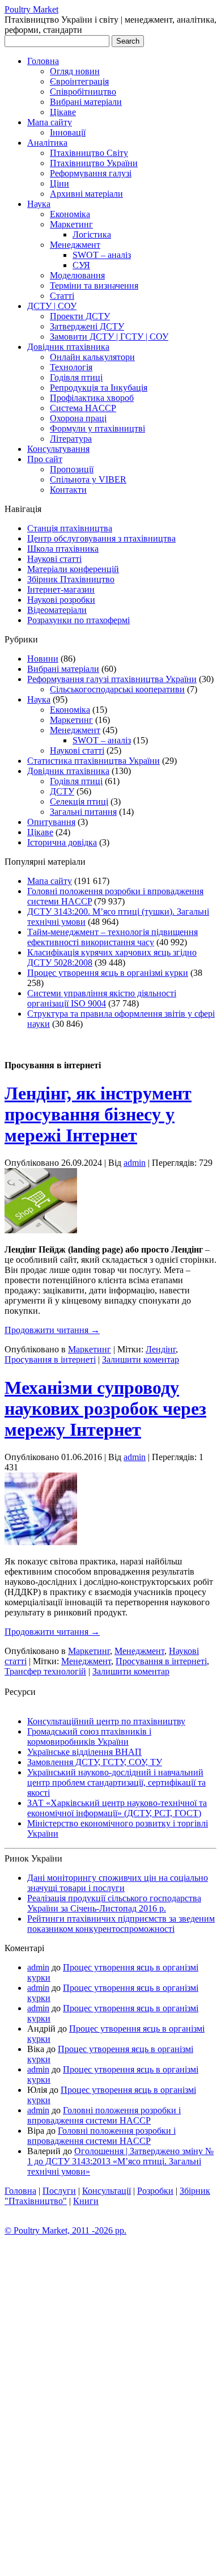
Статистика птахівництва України (93, 761)
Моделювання (77, 275)
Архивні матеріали (86, 194)
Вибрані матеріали (86, 102)
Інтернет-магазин (61, 589)
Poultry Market (31, 9)
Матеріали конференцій (73, 569)
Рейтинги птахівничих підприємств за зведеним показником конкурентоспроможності (121, 1924)
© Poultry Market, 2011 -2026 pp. (65, 2230)
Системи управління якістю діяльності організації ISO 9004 (102, 998)
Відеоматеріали (57, 610)
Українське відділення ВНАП (84, 1752)
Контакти (68, 490)
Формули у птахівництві (97, 428)
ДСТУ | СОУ (52, 306)
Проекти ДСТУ (80, 316)
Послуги (59, 2191)
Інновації (68, 132)
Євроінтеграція (79, 81)
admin (135, 1163)
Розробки (155, 2191)
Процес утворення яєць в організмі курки (108, 973)
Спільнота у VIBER (88, 479)
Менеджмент (75, 245)
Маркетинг (71, 224)
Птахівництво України (94, 163)
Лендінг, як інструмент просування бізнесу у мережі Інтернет (98, 1114)
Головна (43, 61)
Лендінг (161, 1349)
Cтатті (62, 296)
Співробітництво (83, 92)
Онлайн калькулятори (92, 357)
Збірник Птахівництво (71, 579)
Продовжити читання (52, 1330)
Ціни (59, 183)
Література (71, 439)
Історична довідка (62, 842)
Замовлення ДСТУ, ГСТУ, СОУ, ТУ (95, 1762)
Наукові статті (54, 559)
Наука (39, 204)
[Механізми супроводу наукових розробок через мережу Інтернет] (41, 1542)
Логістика (92, 234)
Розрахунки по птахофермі (78, 620)
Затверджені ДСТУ (87, 326)
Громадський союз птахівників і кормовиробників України (89, 1737)
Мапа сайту (50, 122)
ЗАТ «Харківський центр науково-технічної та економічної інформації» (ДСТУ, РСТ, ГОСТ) (117, 1808)
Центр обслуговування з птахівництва (101, 538)
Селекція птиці (79, 801)
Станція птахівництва (70, 528)
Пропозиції (72, 469)
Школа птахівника (63, 549)
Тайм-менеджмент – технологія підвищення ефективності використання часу (112, 937)
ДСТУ (62, 791)
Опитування (51, 822)
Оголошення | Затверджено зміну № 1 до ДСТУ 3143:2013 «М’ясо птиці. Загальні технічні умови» (120, 2161)
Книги (86, 2201)
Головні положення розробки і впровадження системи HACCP (104, 2115)
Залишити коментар (141, 1359)
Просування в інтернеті (50, 1359)
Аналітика (47, 143)
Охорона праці (78, 418)
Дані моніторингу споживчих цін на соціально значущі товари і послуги (118, 1883)
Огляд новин (75, 71)
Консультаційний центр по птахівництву (106, 1721)
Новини (43, 659)
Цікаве (63, 112)
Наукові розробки (61, 600)
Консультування (58, 449)
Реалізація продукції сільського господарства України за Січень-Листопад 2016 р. (114, 1903)
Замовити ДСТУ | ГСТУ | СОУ (109, 337)
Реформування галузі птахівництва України (112, 679)
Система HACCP (83, 408)
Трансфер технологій (45, 1671)
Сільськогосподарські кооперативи (117, 689)
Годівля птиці (76, 377)
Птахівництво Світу (89, 153)
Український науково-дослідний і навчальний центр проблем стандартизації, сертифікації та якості (116, 1782)
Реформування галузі (91, 173)
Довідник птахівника (68, 347)
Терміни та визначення (94, 285)
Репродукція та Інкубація (99, 388)
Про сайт (45, 459)
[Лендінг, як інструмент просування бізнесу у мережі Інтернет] (41, 1230)
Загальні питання (83, 812)
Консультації (107, 2191)
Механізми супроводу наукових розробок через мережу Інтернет (105, 1408)
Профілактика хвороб (92, 398)
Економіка (70, 214)
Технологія (71, 367)
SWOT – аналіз (102, 255)
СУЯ (81, 265)
